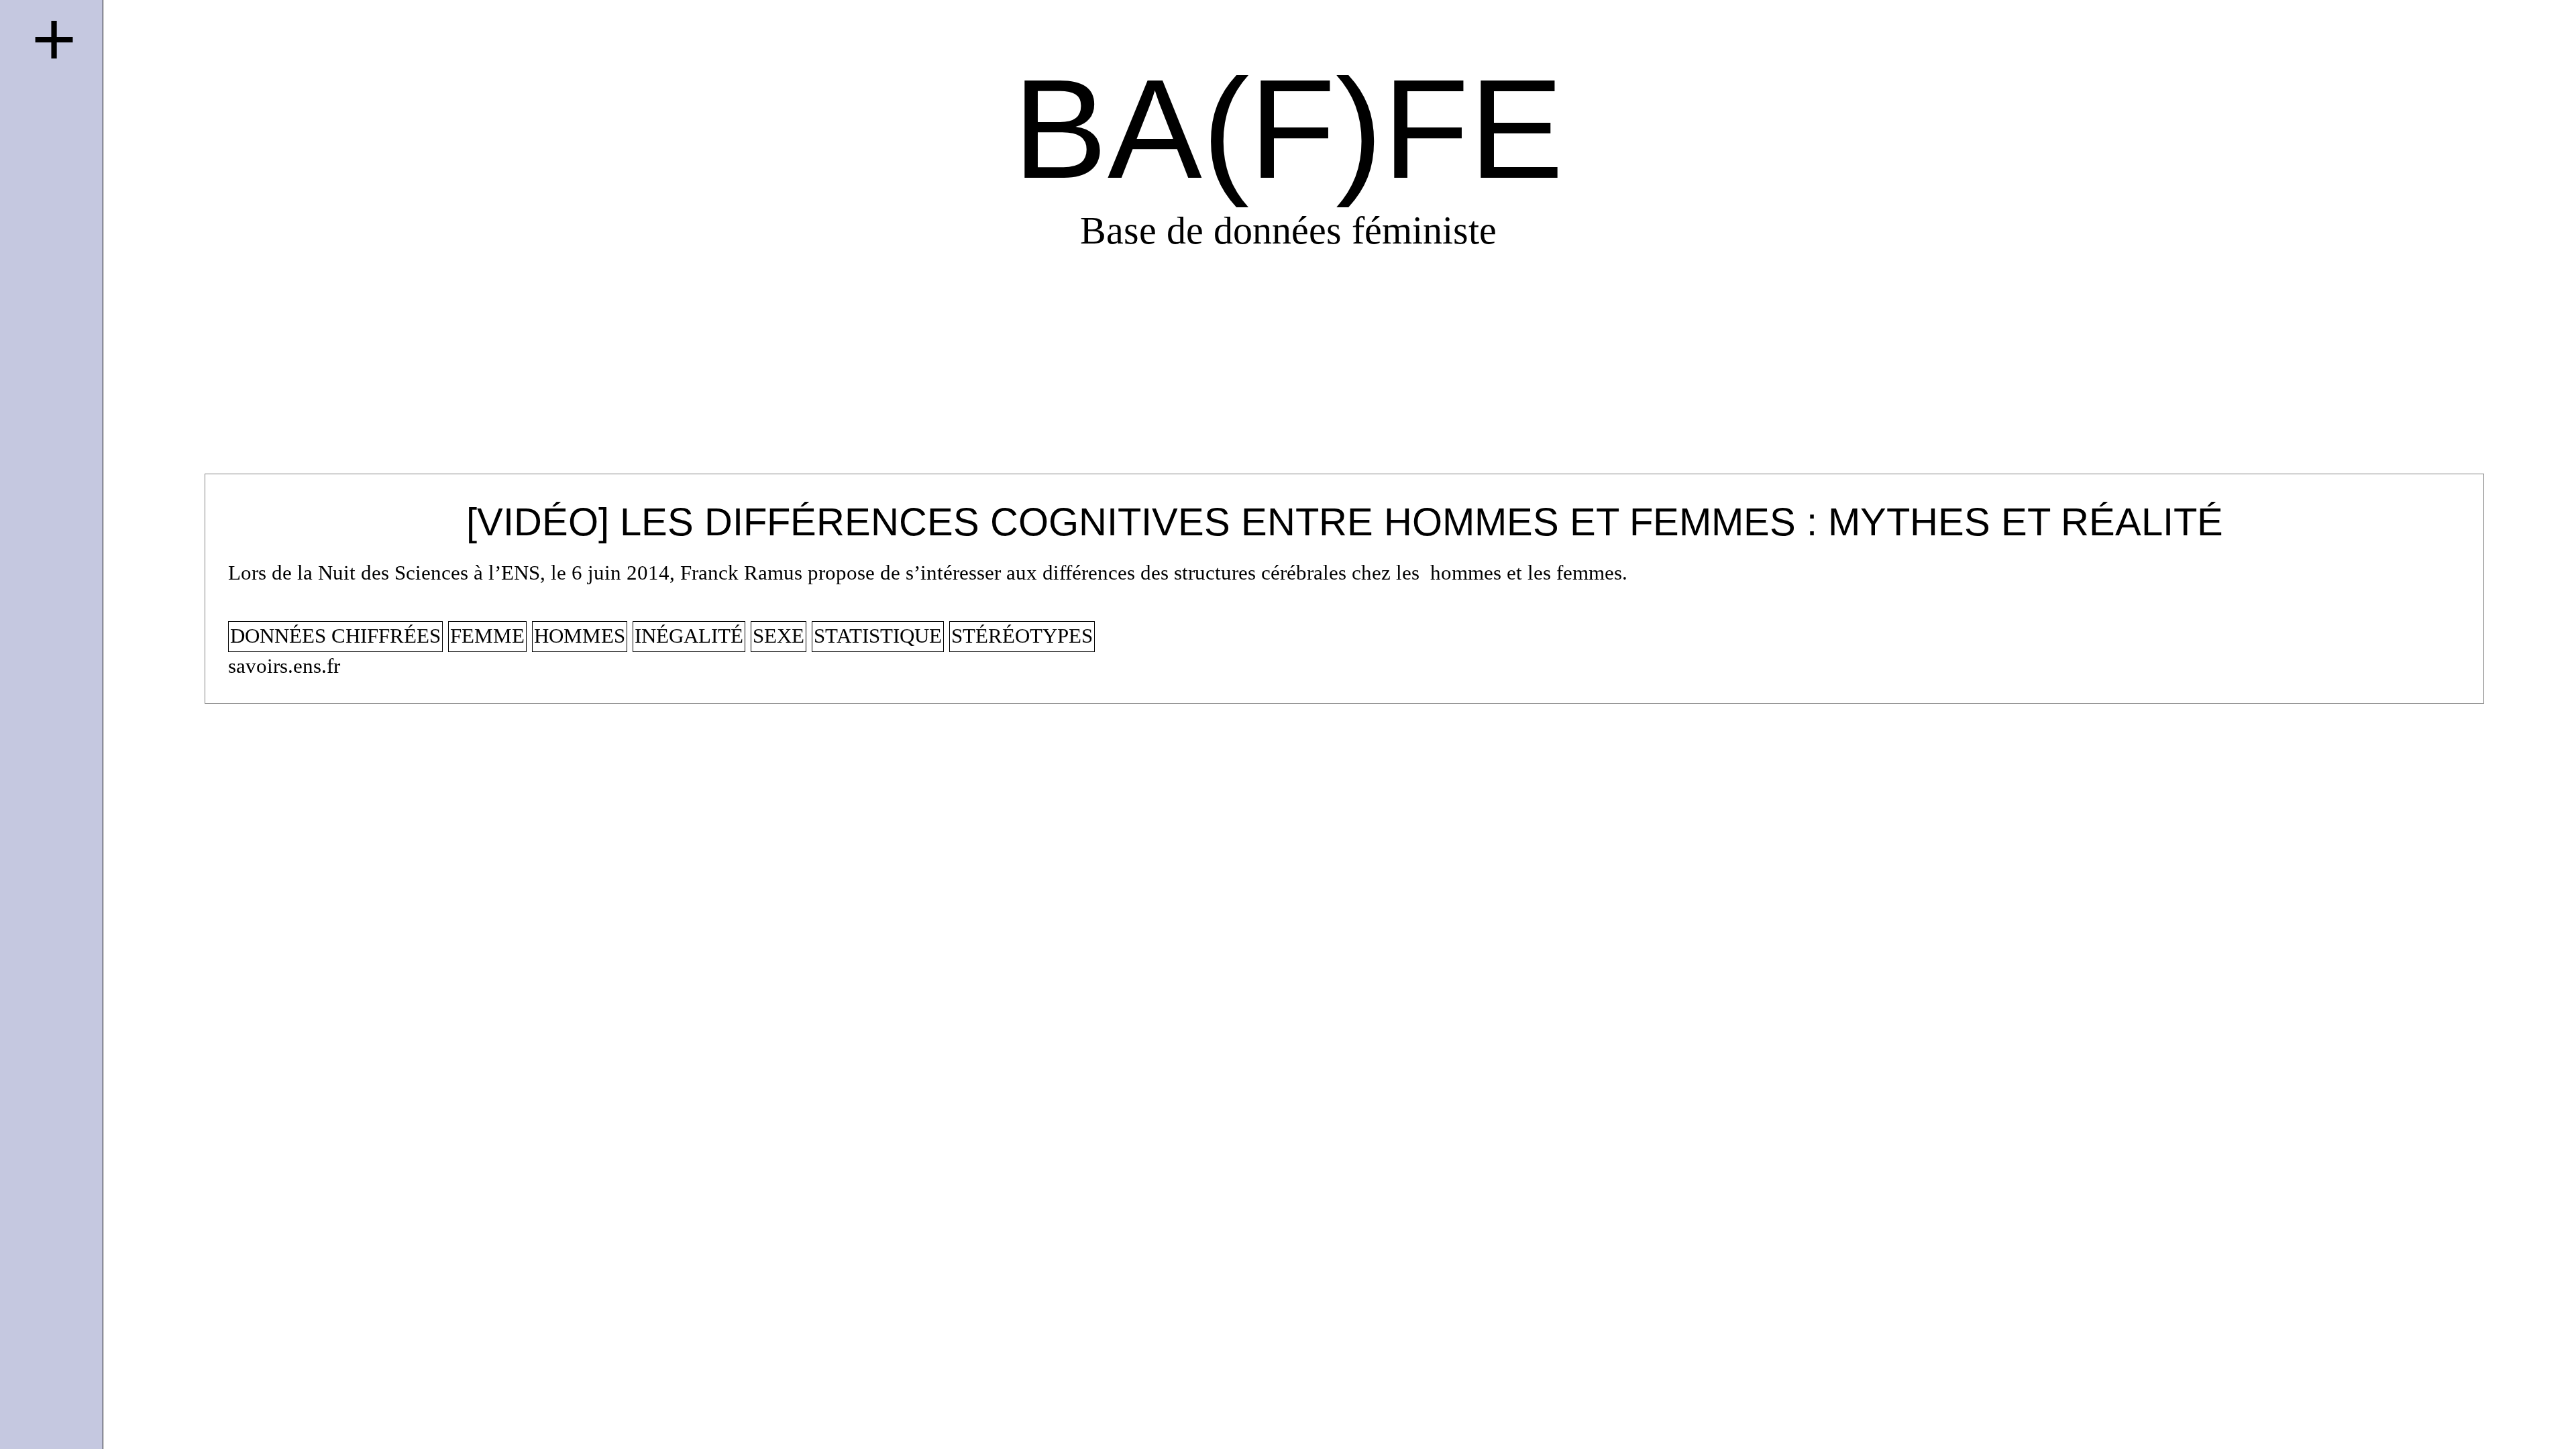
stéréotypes (1022, 636)
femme (487, 636)
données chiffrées (335, 636)
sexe (779, 636)
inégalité (689, 636)
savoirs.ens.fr (284, 666)
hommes (580, 636)
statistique (878, 636)
